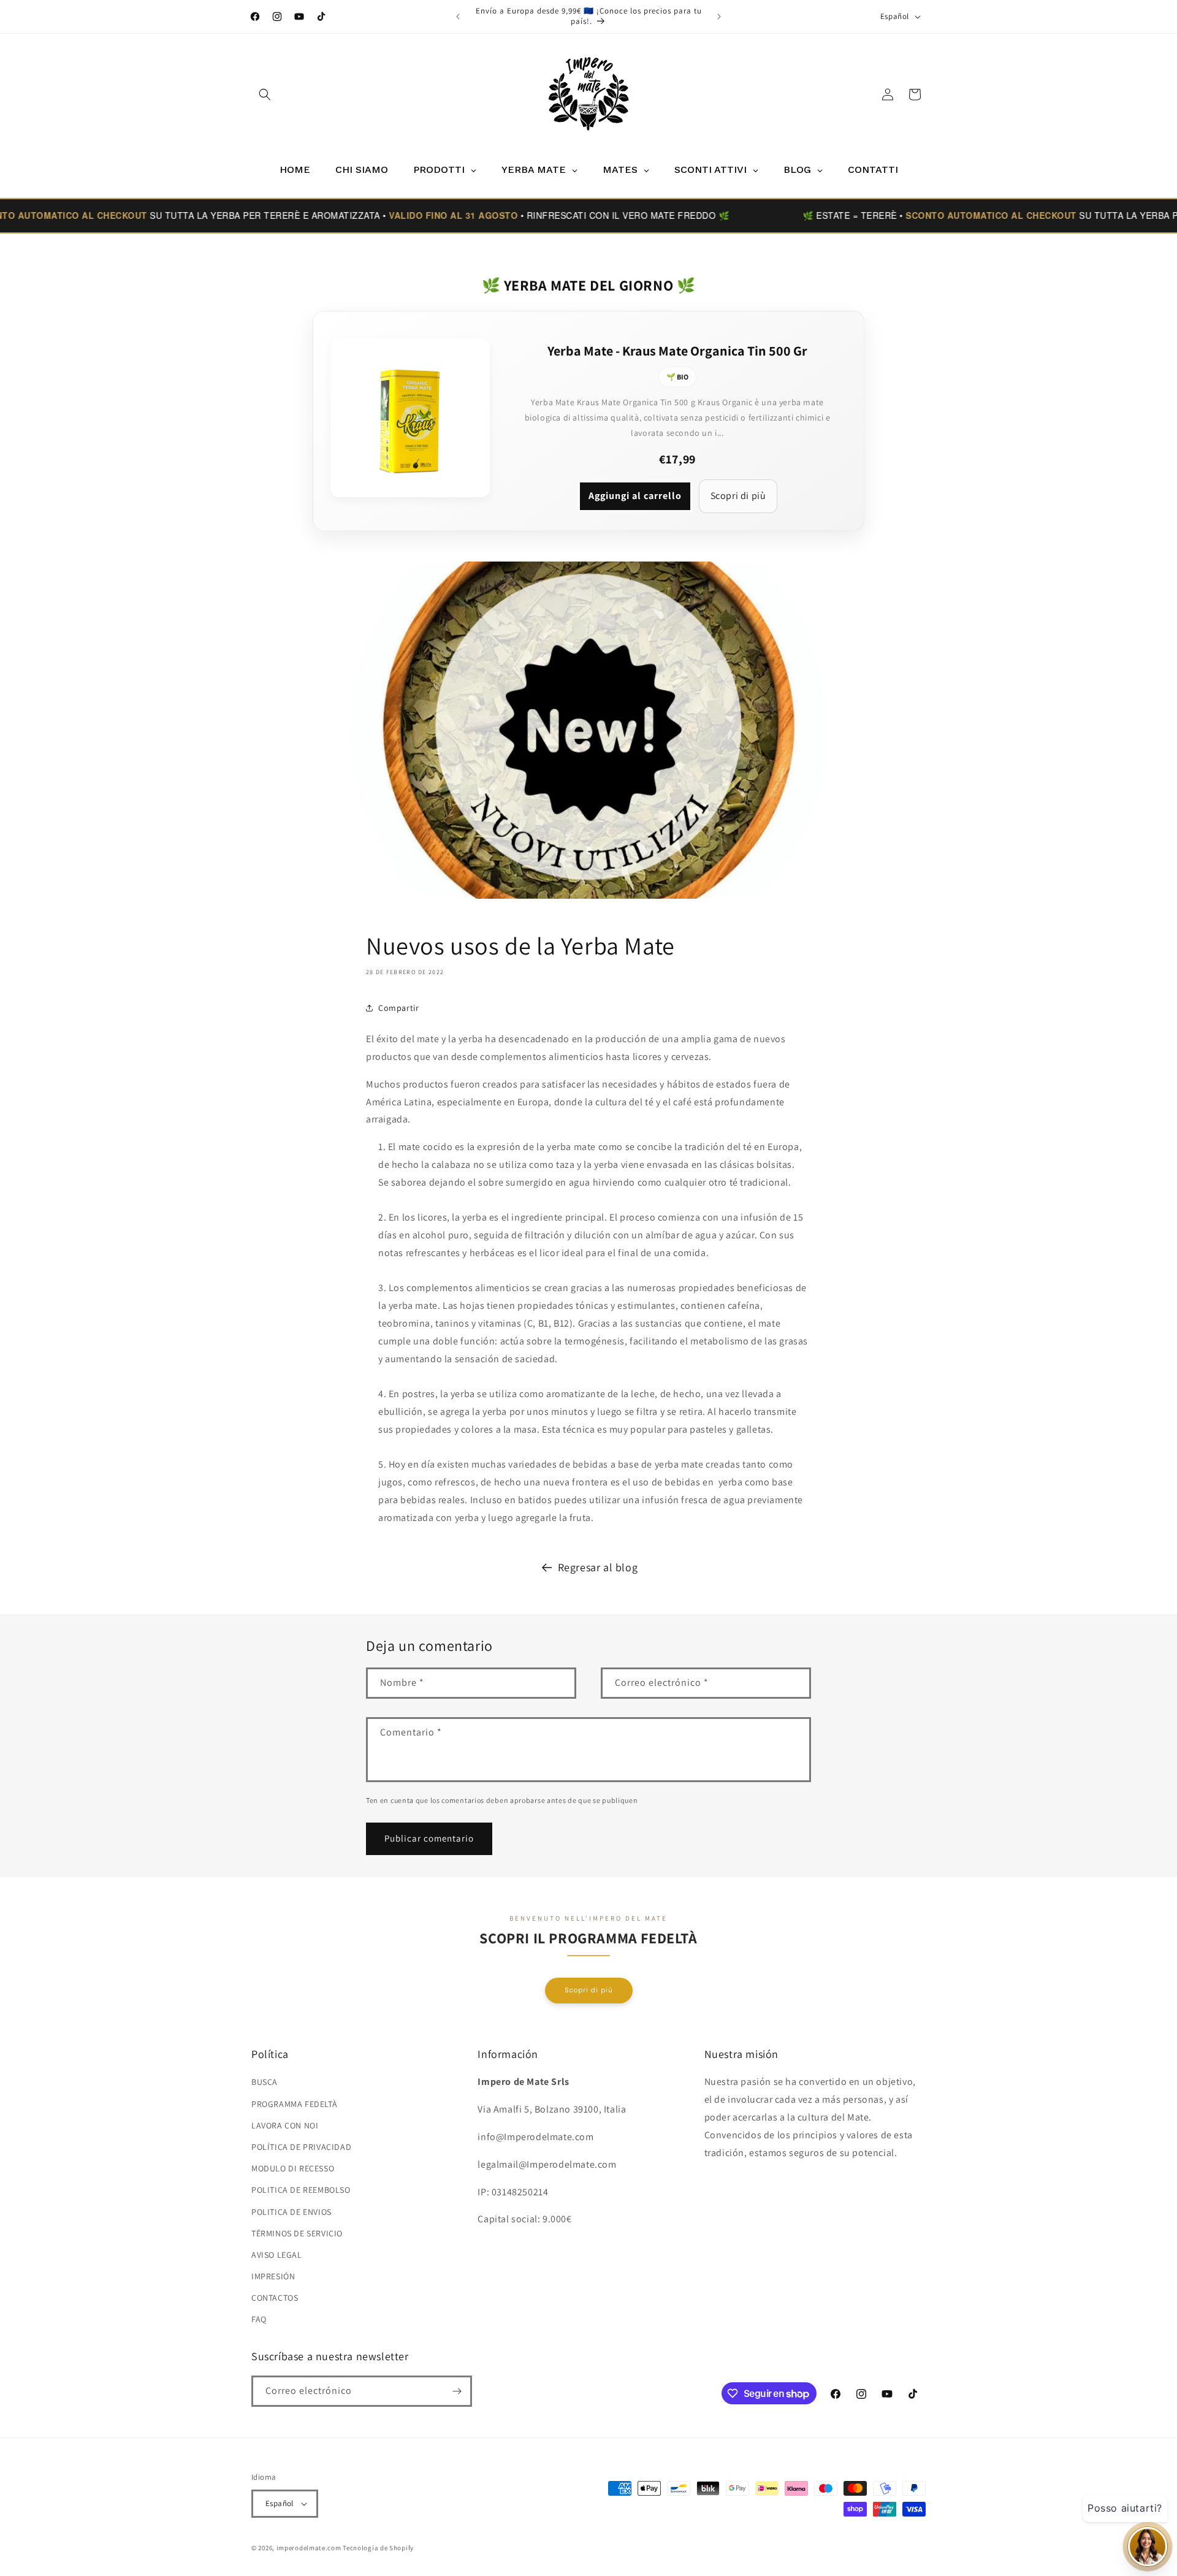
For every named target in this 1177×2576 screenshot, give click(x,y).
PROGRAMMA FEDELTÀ (294, 2104)
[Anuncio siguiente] (719, 17)
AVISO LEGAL (277, 2255)
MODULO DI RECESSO (293, 2168)
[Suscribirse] (457, 2391)
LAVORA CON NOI (285, 2125)
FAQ (259, 2320)
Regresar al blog (598, 1567)
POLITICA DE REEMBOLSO (301, 2190)
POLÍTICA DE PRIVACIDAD (301, 2147)
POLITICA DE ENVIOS (291, 2212)
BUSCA (265, 2082)
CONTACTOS (275, 2298)
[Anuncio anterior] (458, 17)
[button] (265, 94)
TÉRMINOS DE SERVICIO (297, 2233)
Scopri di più (738, 496)
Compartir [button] (398, 1008)
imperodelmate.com (309, 2548)
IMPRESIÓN (273, 2276)
